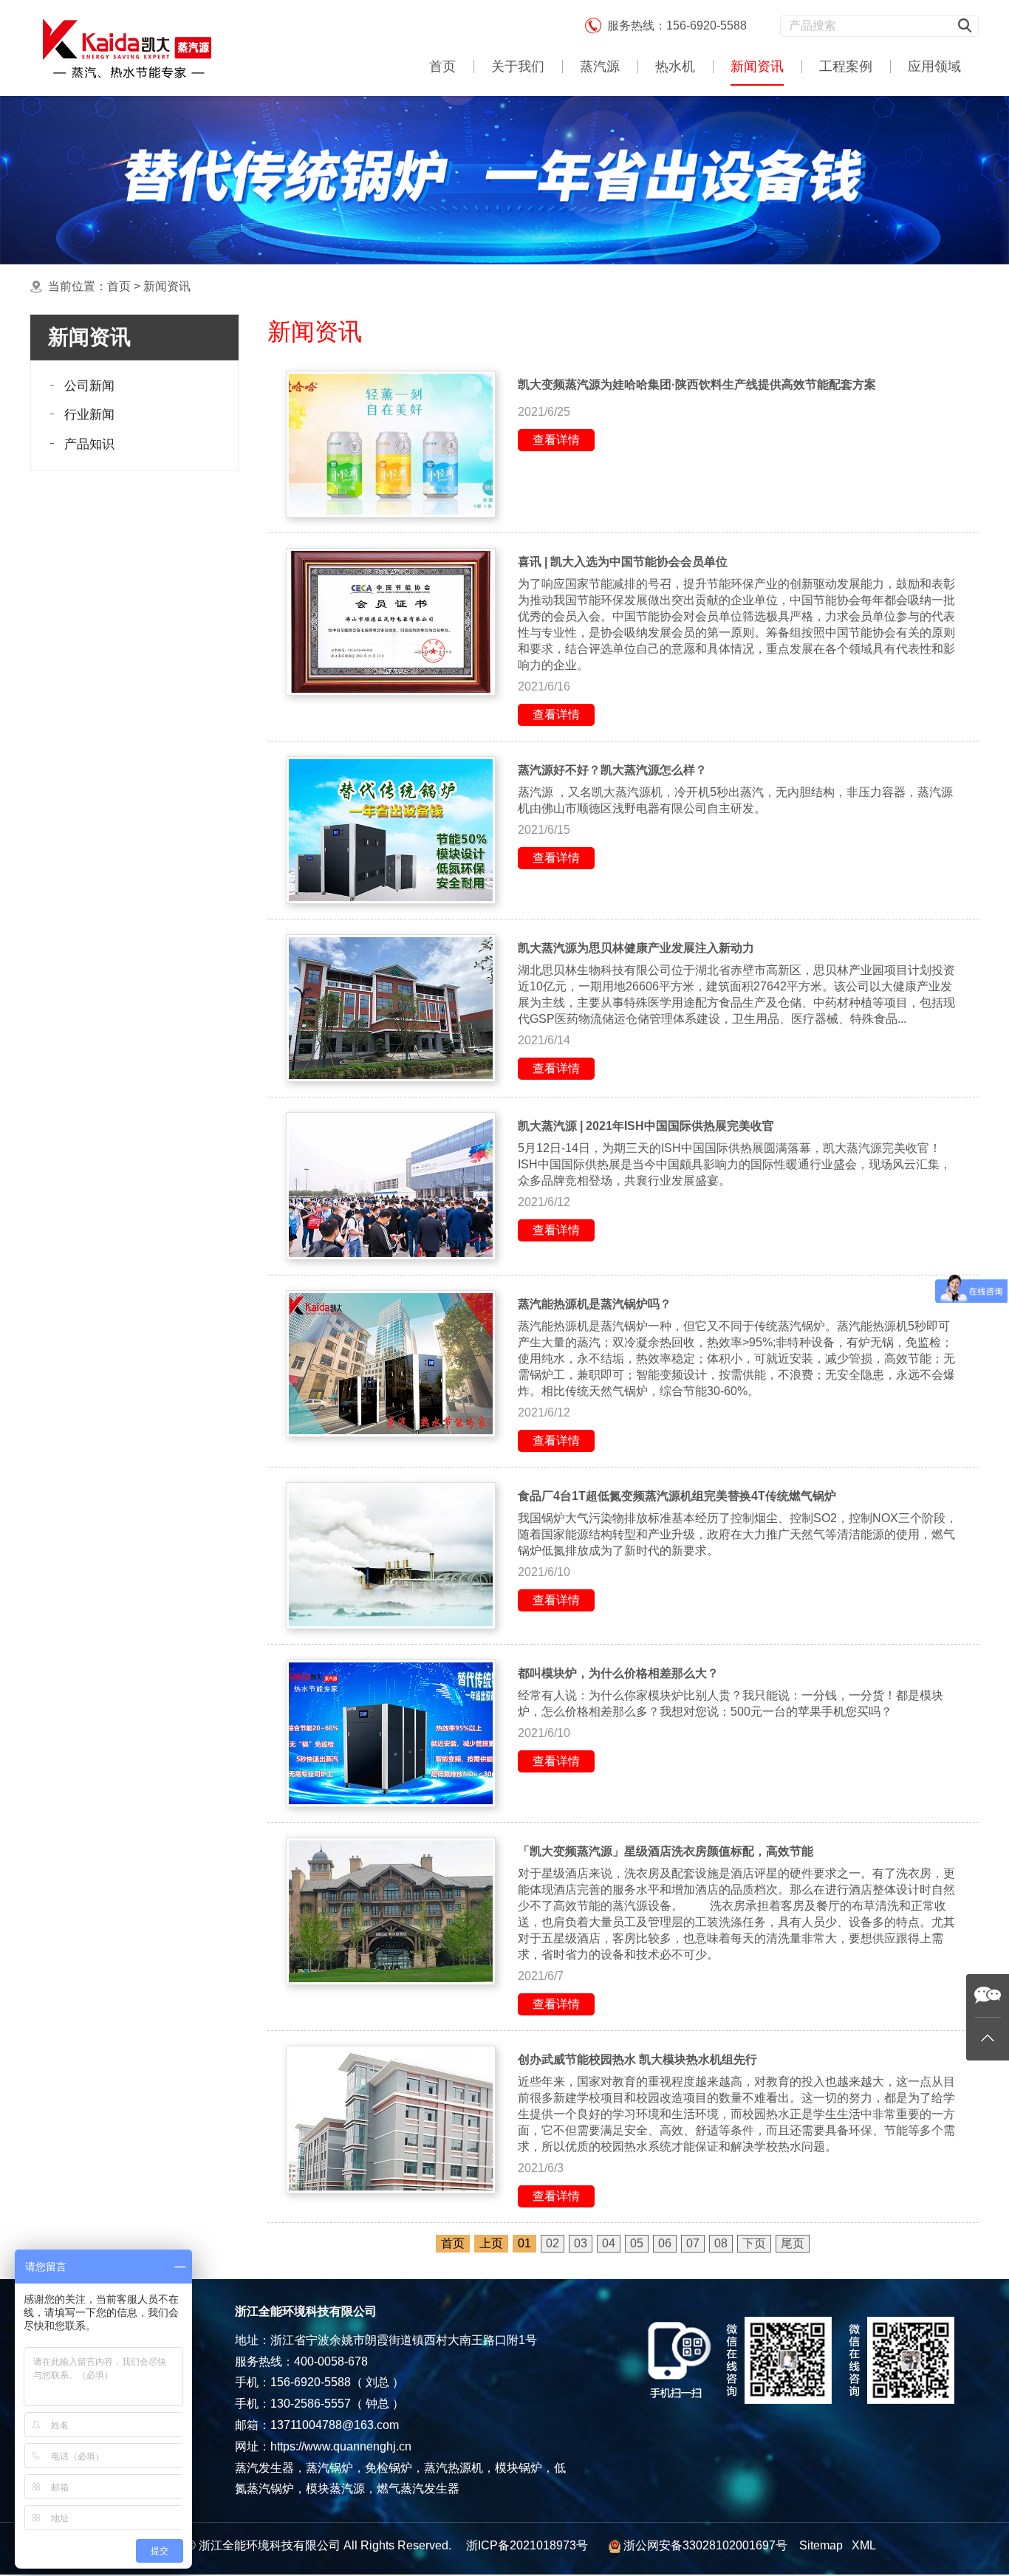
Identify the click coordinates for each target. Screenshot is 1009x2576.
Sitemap (821, 2545)
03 (581, 2243)
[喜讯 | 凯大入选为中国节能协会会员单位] (391, 622)
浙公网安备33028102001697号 (705, 2545)
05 (637, 2243)
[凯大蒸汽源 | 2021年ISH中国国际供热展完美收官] (391, 1186)
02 (553, 2243)
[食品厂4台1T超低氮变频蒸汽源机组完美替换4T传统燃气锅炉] (391, 1556)
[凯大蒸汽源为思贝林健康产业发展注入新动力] (391, 1008)
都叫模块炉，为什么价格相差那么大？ (618, 1673)
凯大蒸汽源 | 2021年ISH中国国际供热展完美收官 (646, 1126)
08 (721, 2243)
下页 (754, 2243)
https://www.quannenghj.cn (341, 2446)
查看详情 (556, 440)
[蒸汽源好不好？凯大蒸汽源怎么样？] (391, 830)
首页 (442, 66)
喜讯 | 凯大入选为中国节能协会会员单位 (623, 562)
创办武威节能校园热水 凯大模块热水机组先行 (637, 2059)
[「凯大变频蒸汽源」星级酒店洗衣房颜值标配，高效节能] (391, 1911)
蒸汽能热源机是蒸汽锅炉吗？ (595, 1304)
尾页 (793, 2243)
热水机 (675, 66)
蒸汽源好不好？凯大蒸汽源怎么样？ (612, 770)
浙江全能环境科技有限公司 (270, 2545)
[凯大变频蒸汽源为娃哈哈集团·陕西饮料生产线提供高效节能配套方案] (391, 445)
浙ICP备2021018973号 (527, 2545)
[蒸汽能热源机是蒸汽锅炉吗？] (391, 1364)
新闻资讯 (757, 66)
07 (693, 2243)
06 (665, 2243)
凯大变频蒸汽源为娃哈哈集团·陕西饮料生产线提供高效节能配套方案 (697, 384)
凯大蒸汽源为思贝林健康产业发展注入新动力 (636, 948)
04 (609, 2243)
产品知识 (89, 444)
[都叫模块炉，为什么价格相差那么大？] (391, 1733)
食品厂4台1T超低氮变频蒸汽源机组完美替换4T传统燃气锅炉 (677, 1496)
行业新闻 (89, 415)
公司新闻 (89, 386)
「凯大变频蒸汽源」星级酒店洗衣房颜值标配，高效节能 (666, 1851)
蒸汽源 (600, 66)
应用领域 (934, 66)
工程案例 (846, 66)
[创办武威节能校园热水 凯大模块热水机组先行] (391, 2120)
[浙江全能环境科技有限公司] (126, 48)
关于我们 (518, 66)
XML (864, 2545)
